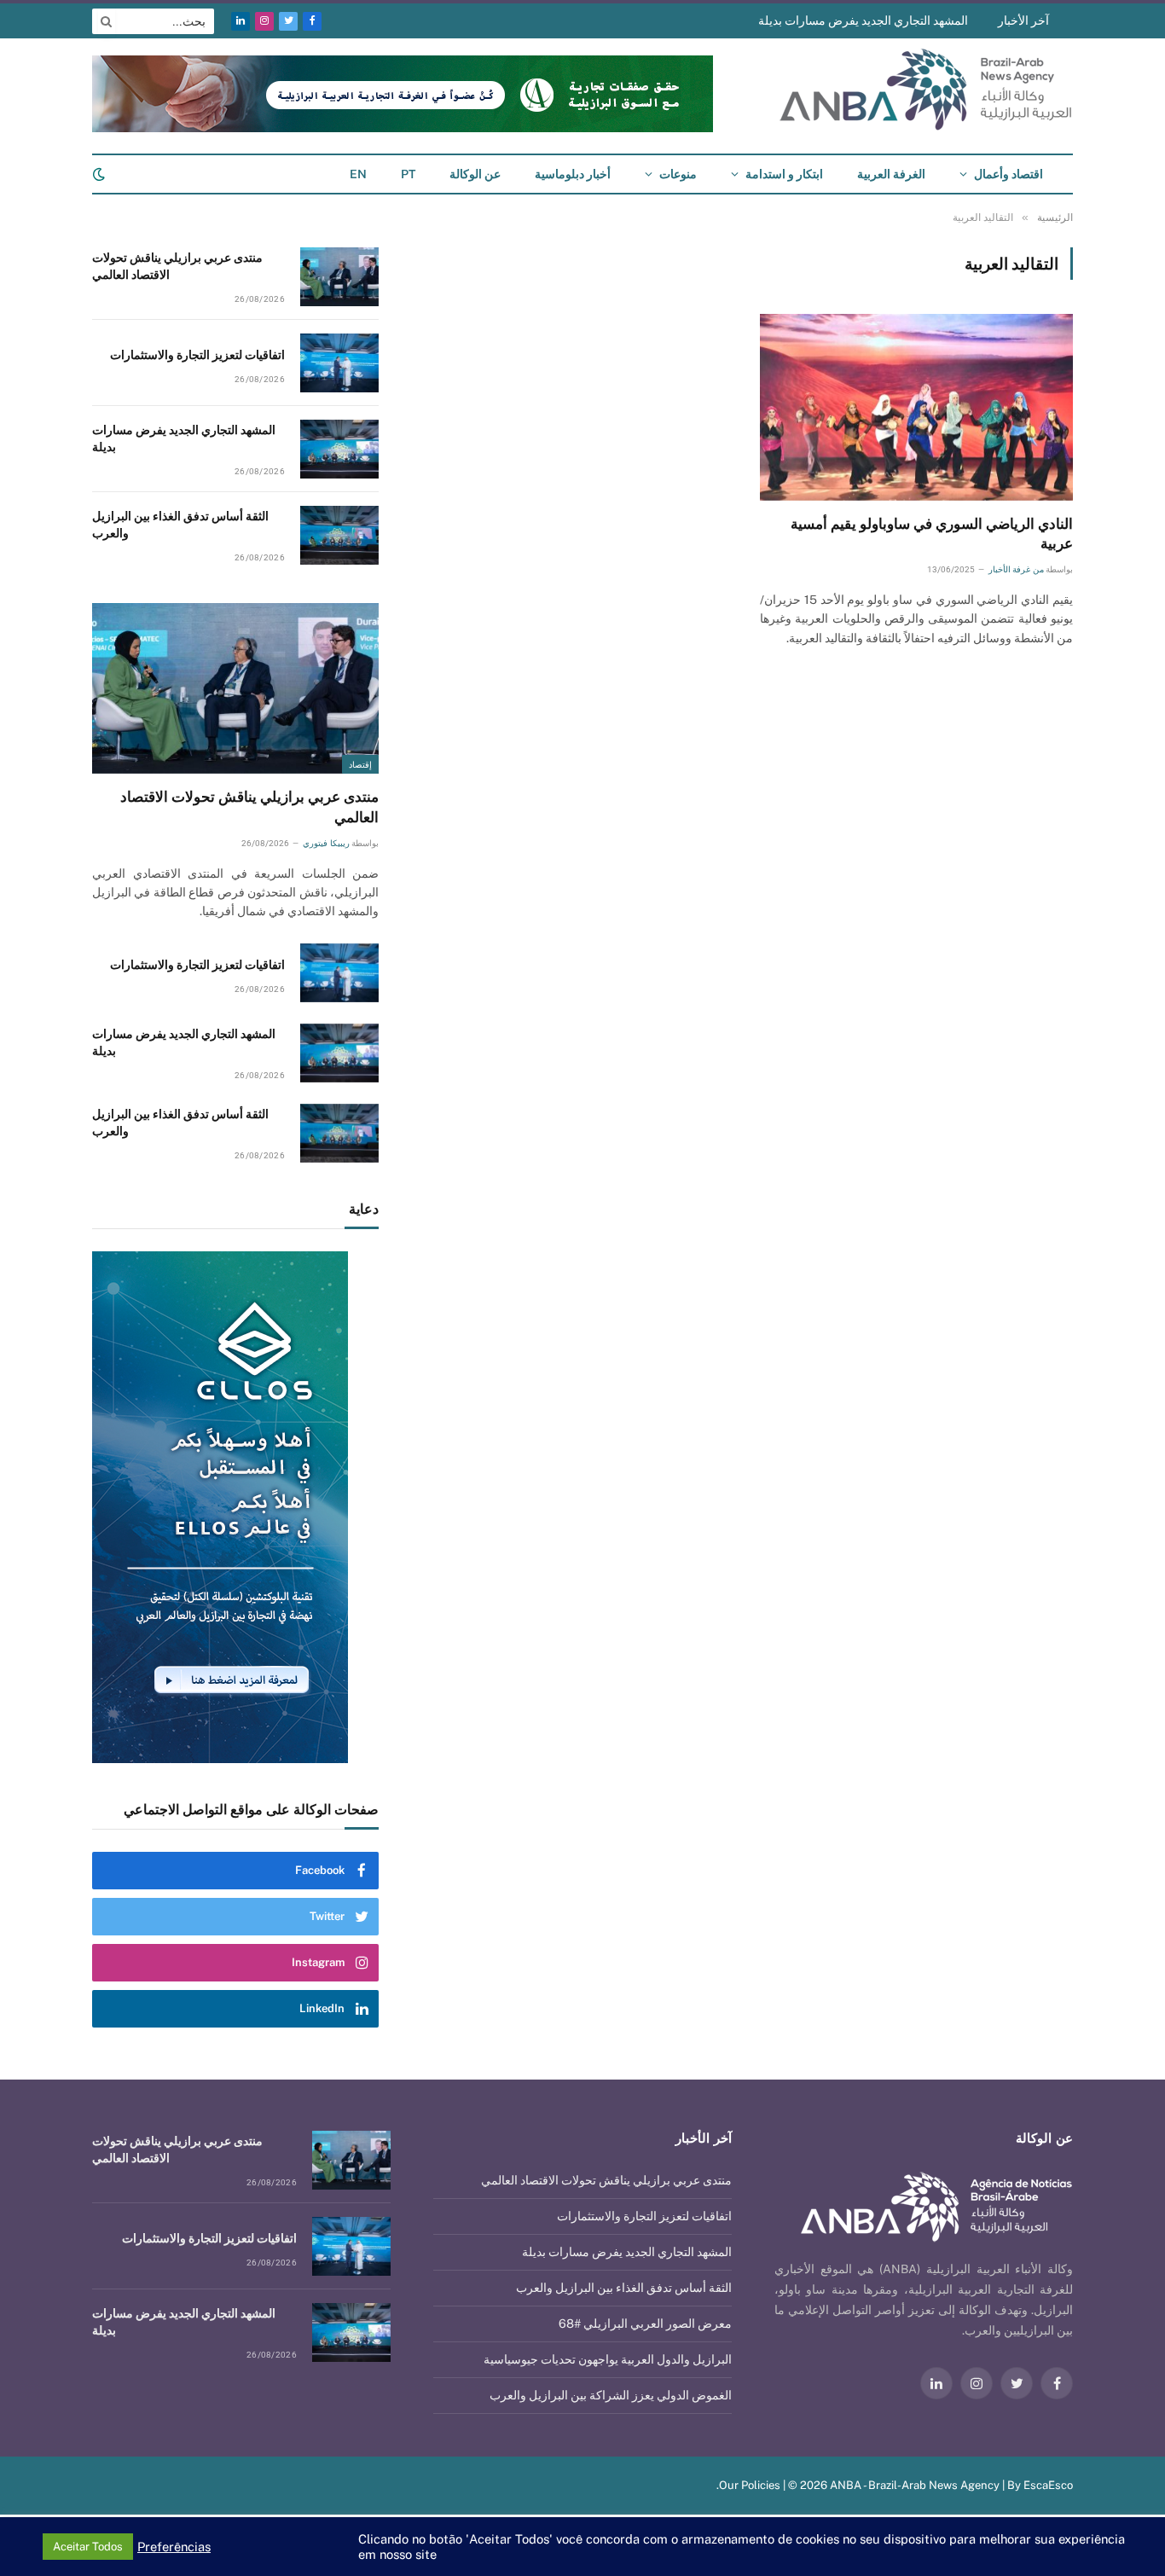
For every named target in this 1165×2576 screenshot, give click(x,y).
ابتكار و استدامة (784, 174)
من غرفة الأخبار (1016, 569)
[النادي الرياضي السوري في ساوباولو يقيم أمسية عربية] (916, 407)
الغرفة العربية (891, 174)
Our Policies (750, 2485)
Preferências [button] (174, 2547)
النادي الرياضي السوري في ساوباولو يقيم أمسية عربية (932, 534)
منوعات (678, 174)
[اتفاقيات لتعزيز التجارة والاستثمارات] (339, 363)
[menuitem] (408, 174)
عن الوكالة (475, 174)
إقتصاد (360, 764)
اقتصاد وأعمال (1009, 174)
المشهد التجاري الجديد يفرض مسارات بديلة (863, 20)
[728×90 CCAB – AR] (403, 128)
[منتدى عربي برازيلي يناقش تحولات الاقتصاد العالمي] (339, 277)
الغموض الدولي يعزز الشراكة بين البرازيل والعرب (611, 2395)
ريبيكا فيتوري (326, 843)
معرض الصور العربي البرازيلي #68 (645, 2324)
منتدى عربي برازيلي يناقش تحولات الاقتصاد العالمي (177, 266)
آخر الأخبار (1023, 20)
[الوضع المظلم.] (101, 174)
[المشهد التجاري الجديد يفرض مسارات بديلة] (339, 449)
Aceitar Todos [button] (88, 2547)
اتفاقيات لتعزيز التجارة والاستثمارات (197, 355)
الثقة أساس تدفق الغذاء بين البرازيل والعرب (180, 525)
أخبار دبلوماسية (573, 174)
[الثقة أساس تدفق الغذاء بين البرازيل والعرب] (339, 535)
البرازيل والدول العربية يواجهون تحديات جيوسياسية (608, 2359)
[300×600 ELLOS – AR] (235, 1507)
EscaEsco (1048, 2485)
